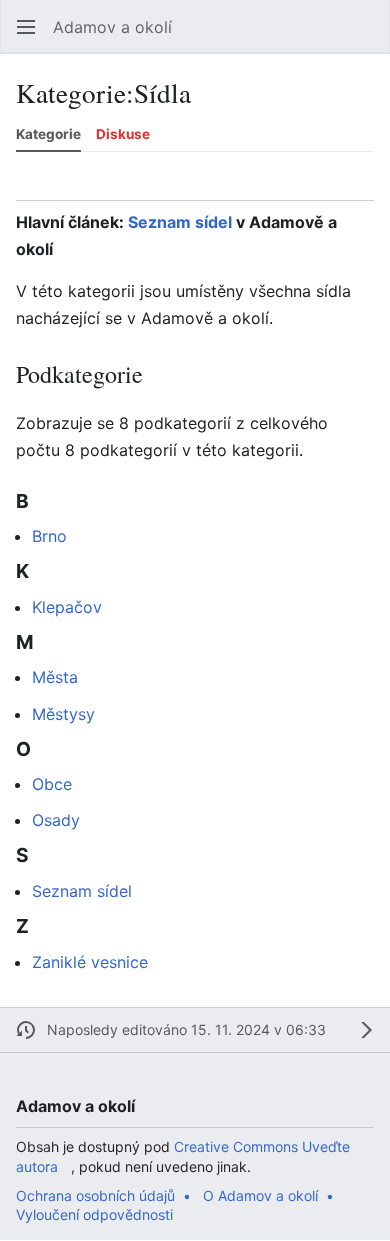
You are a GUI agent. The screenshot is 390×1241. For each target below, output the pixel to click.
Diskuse (123, 134)
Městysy (63, 714)
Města (55, 677)
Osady (56, 820)
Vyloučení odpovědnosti (94, 1214)
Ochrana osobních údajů (95, 1195)
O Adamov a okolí (260, 1195)
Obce (52, 784)
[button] (26, 27)
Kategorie (48, 134)
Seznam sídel (180, 222)
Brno (49, 536)
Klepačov (67, 607)
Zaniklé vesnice (90, 962)
